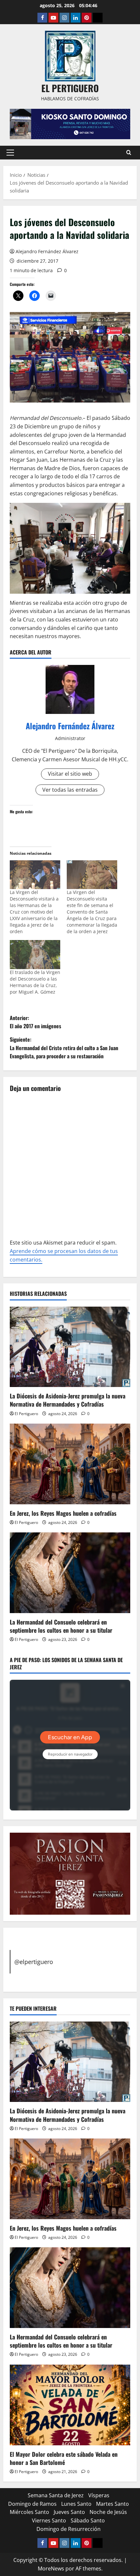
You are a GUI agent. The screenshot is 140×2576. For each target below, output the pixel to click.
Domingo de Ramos (32, 2504)
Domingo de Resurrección (69, 2529)
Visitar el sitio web (70, 774)
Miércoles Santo (29, 2512)
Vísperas (99, 2495)
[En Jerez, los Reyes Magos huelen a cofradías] (70, 1464)
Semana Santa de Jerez (56, 2495)
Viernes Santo (49, 2520)
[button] (10, 153)
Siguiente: (64, 1048)
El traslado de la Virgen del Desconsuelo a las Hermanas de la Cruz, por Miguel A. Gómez (35, 982)
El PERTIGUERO (70, 88)
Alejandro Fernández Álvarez (47, 251)
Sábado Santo (88, 2520)
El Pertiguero (26, 1414)
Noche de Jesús (108, 2512)
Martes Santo (112, 2504)
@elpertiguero (34, 1962)
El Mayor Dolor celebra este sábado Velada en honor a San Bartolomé (64, 2458)
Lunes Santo (76, 2504)
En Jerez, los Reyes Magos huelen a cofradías (63, 1513)
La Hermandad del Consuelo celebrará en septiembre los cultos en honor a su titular (61, 1626)
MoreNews (51, 2568)
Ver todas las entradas (70, 790)
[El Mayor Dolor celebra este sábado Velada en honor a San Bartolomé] (70, 2405)
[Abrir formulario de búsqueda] (129, 152)
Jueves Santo (69, 2512)
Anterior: (35, 1022)
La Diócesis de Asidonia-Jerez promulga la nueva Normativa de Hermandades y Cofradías (68, 1400)
